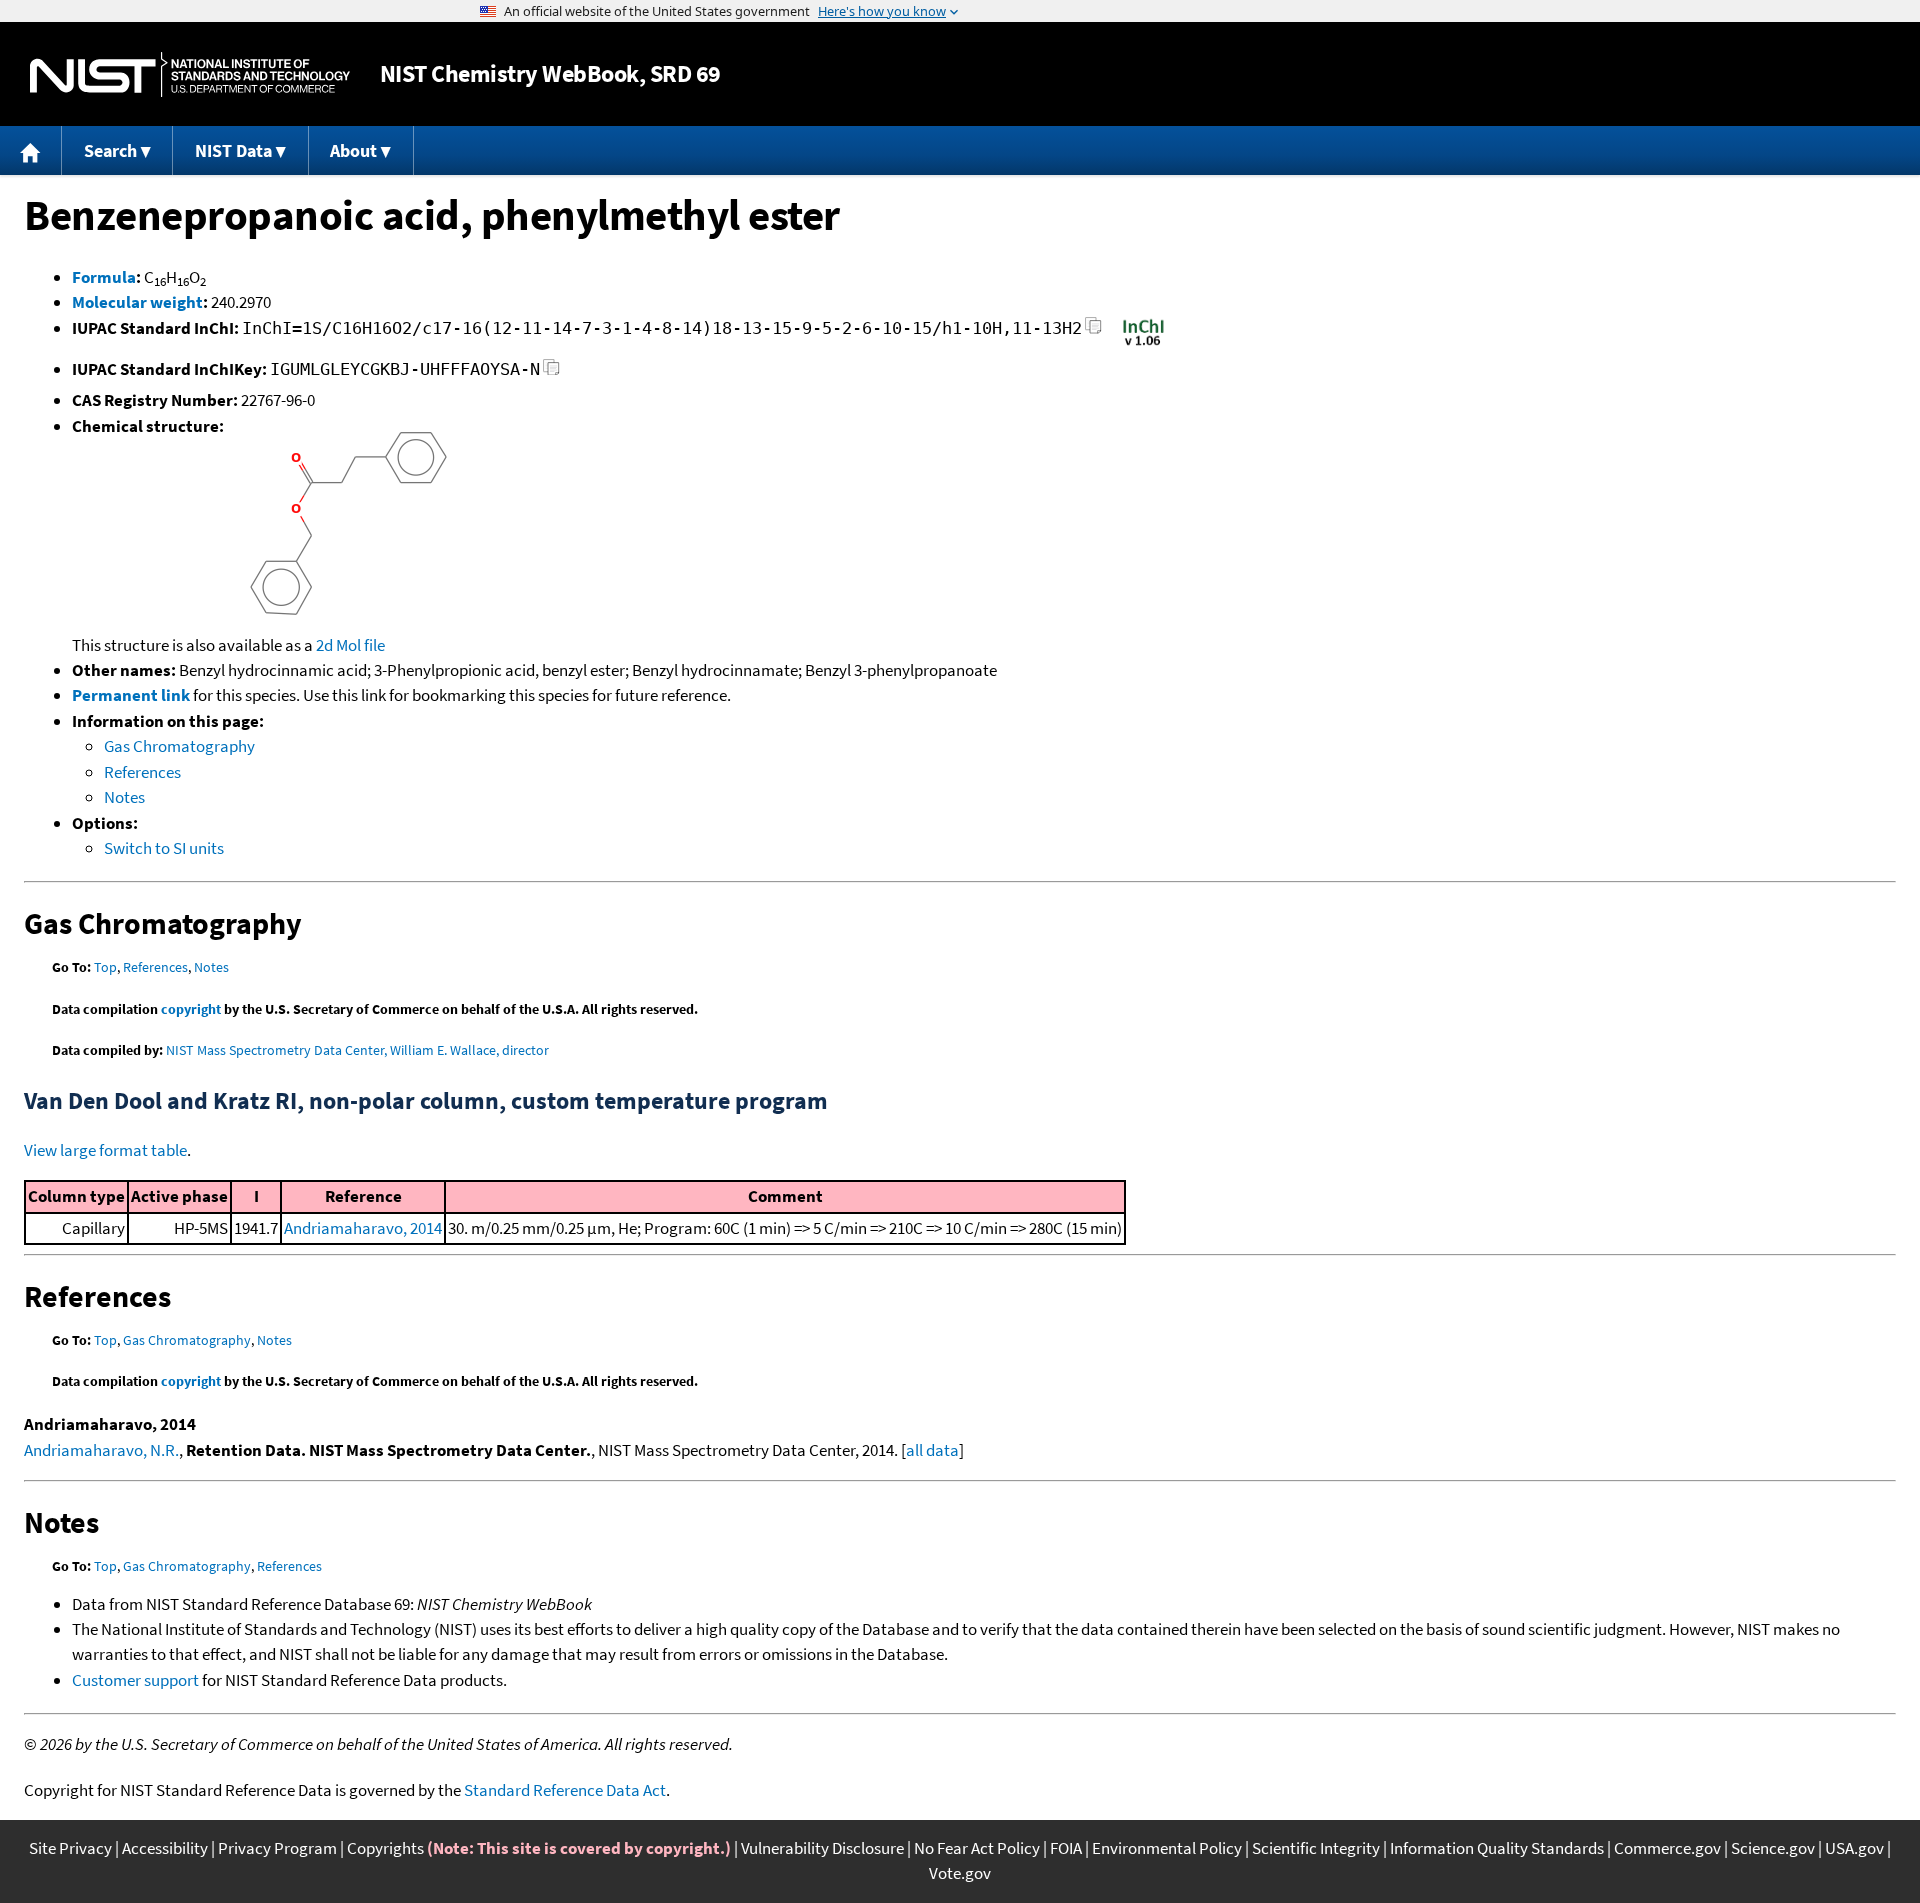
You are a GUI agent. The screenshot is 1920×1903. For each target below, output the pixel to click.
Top (105, 967)
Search (110, 150)
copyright (191, 1009)
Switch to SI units (164, 848)
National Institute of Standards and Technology (190, 74)
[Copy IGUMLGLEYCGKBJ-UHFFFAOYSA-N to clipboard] (551, 372)
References (142, 772)
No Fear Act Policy (977, 1848)
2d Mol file (350, 645)
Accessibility (165, 1848)
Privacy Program (277, 1848)
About (353, 150)
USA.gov (1854, 1848)
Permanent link (131, 695)
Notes (124, 797)
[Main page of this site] (31, 150)
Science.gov (1773, 1848)
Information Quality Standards (1497, 1848)
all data (932, 1450)
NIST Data (233, 150)
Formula (104, 277)
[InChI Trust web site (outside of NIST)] (1143, 344)
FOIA (1066, 1848)
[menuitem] (31, 150)
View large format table (105, 1150)
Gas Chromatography (179, 746)
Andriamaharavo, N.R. (101, 1450)
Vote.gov (960, 1873)
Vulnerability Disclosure (822, 1848)
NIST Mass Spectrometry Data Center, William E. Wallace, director (357, 1050)
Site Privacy (70, 1848)
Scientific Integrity (1316, 1848)
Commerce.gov (1667, 1848)
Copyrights (385, 1848)
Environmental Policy (1167, 1848)
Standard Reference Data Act (565, 1790)
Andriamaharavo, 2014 (363, 1228)
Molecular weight (137, 302)
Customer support (135, 1680)
